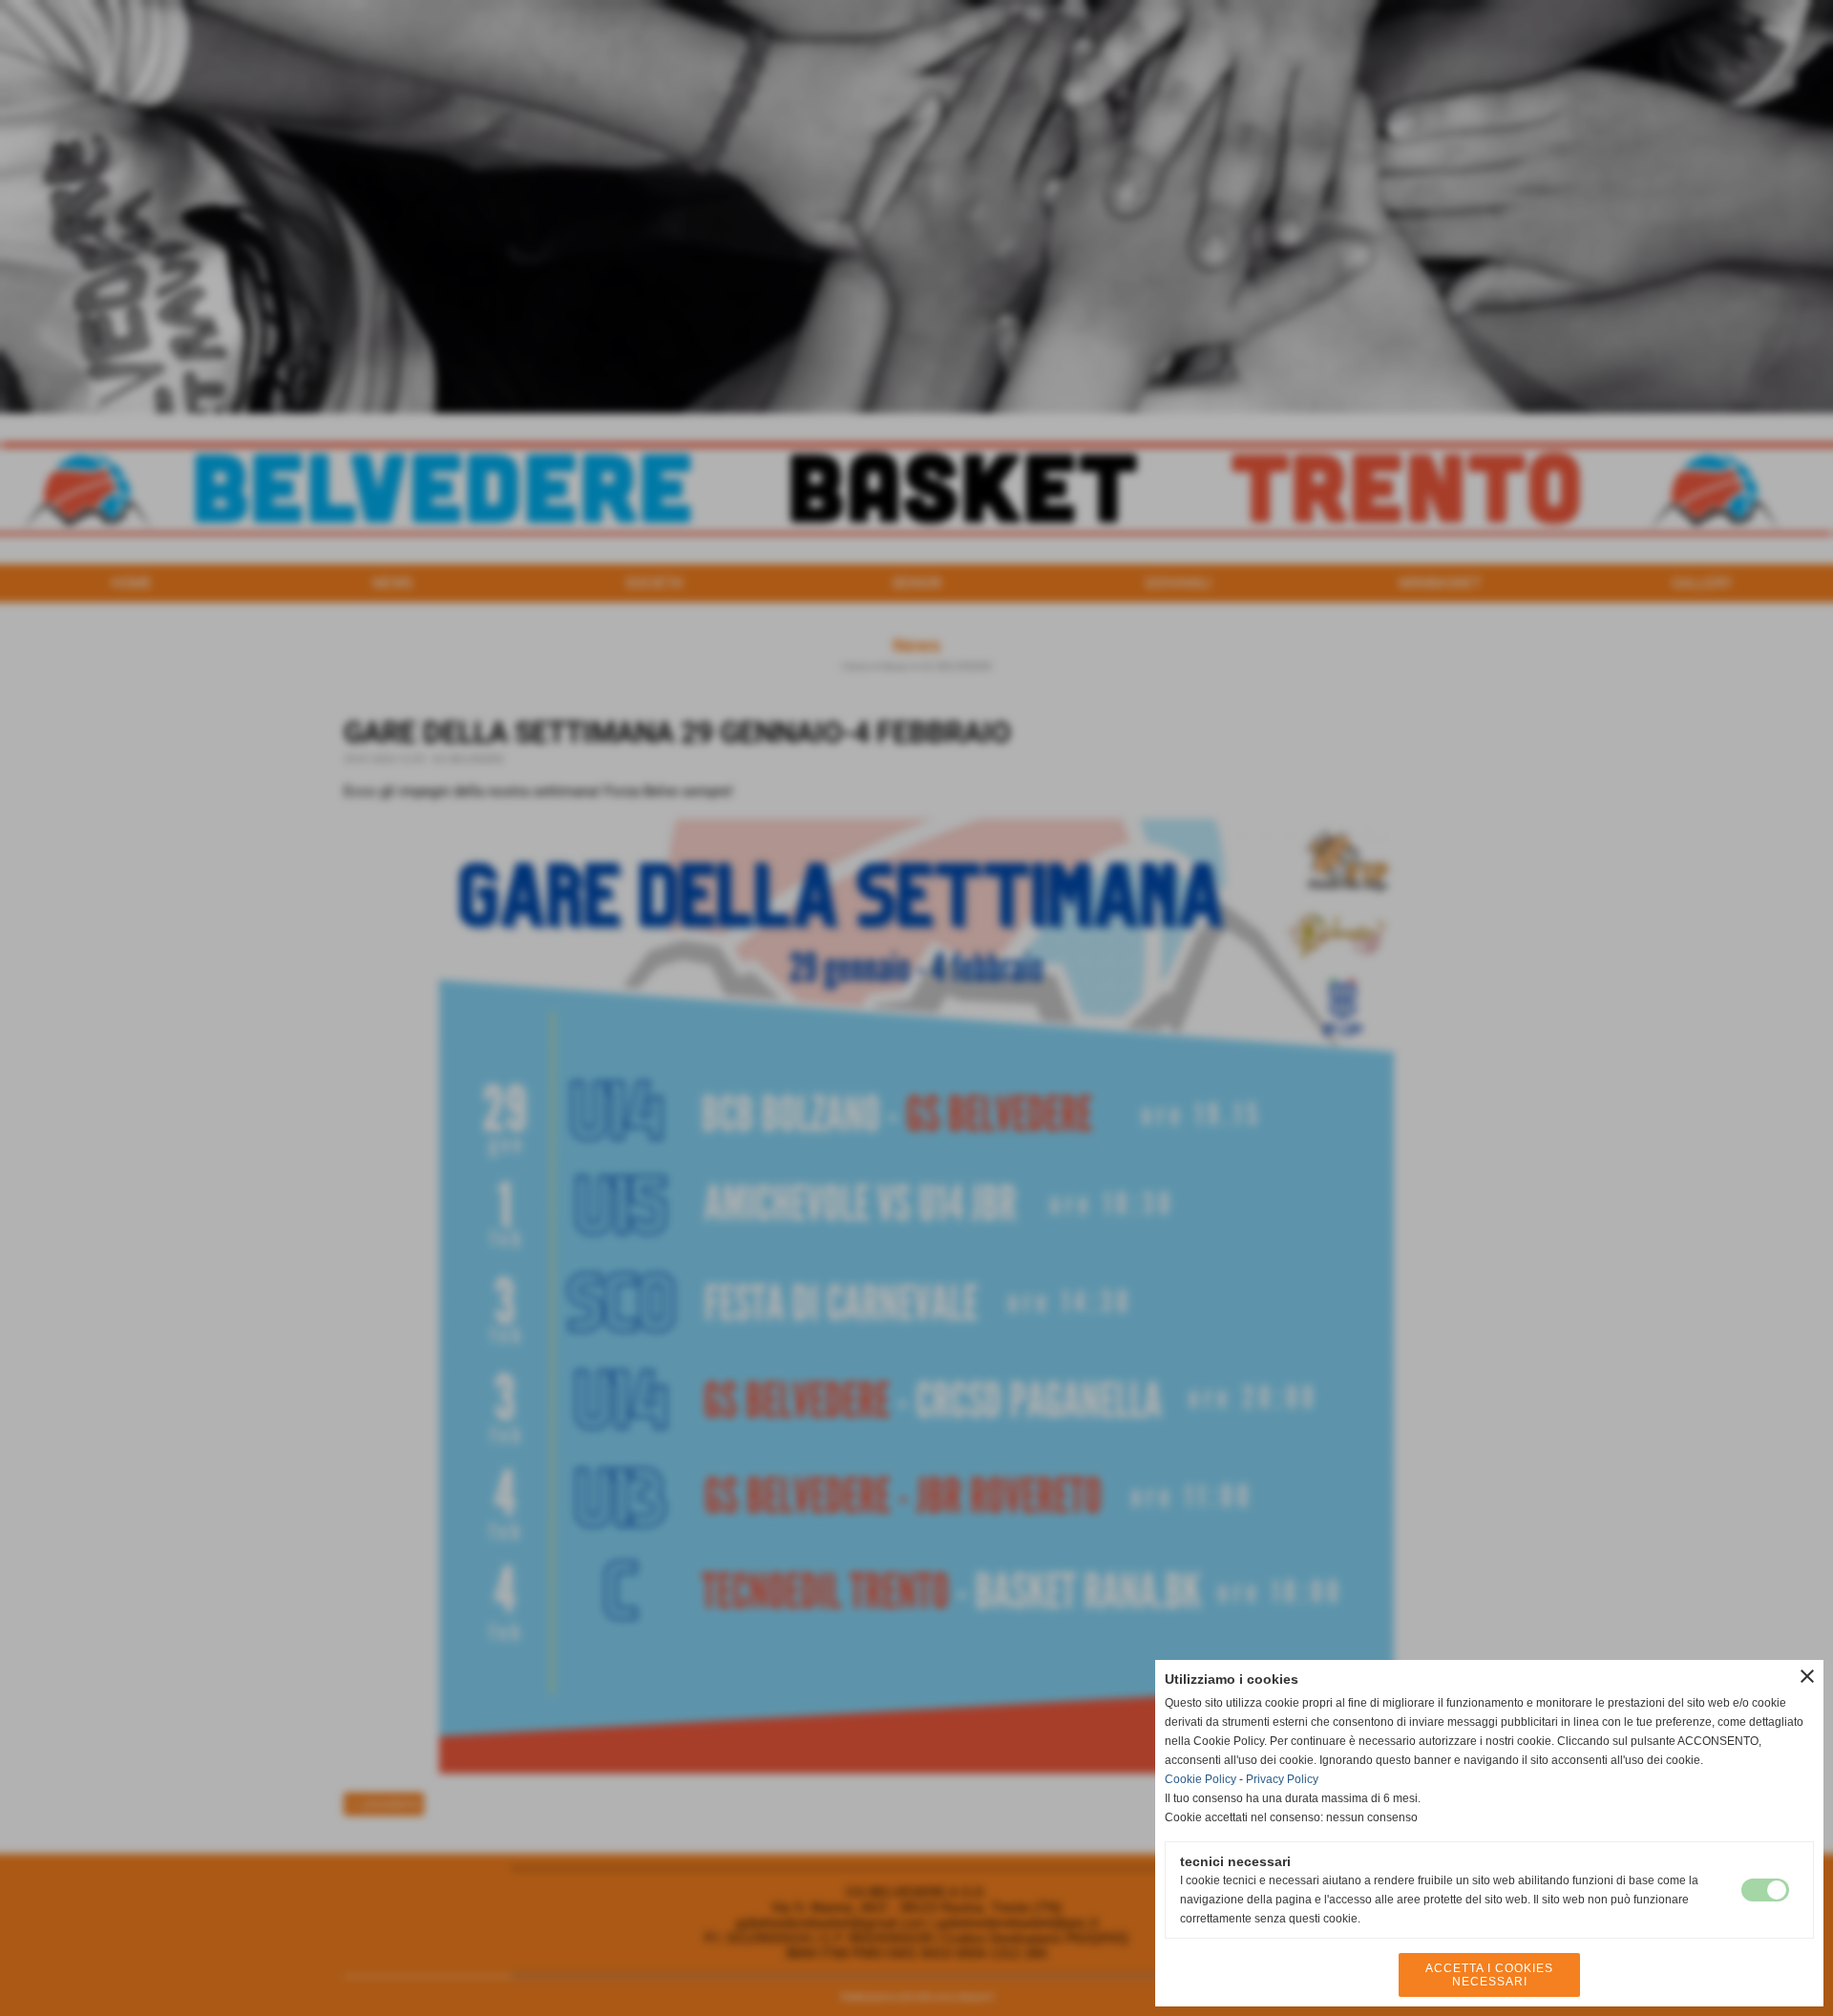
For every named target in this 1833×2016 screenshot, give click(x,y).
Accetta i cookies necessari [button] (1489, 1975)
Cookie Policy (1201, 1779)
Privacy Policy (1282, 1779)
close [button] (1807, 1676)
